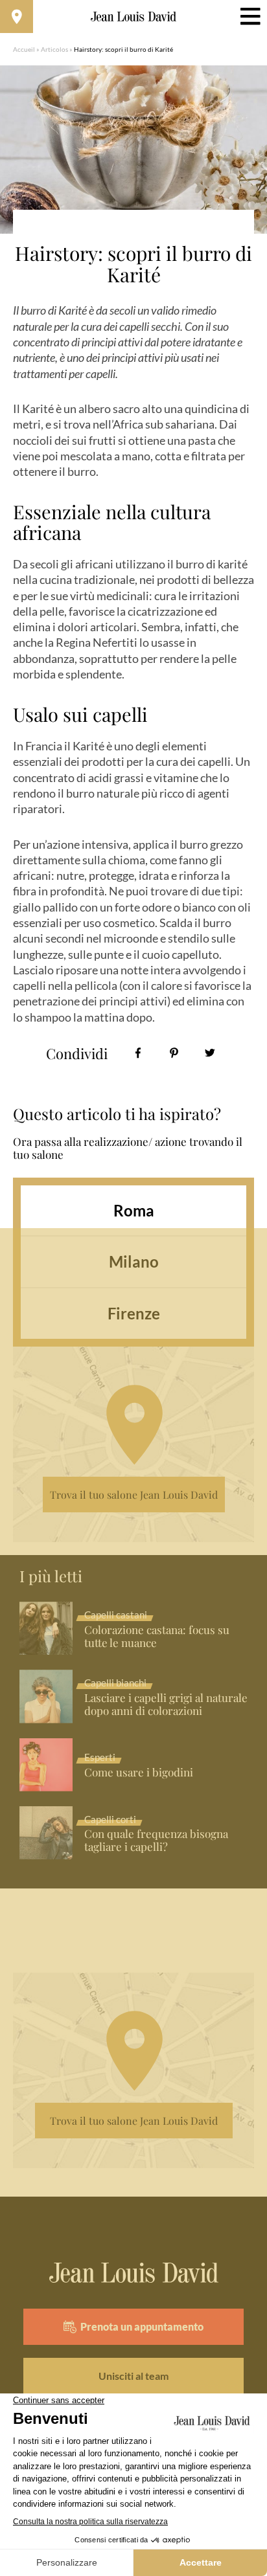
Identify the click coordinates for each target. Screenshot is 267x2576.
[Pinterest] (174, 1053)
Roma (134, 1210)
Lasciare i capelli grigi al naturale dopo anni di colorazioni (166, 1705)
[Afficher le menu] (250, 17)
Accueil (24, 49)
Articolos (54, 49)
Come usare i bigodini (139, 1773)
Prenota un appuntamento (142, 2326)
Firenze (134, 1313)
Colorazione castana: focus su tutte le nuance (157, 1637)
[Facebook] (138, 1053)
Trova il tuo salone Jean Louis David (134, 1495)
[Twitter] (210, 1053)
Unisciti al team (133, 2376)
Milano (134, 1261)
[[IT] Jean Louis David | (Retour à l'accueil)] (134, 17)
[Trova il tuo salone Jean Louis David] (17, 17)
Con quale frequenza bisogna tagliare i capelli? (156, 1841)
